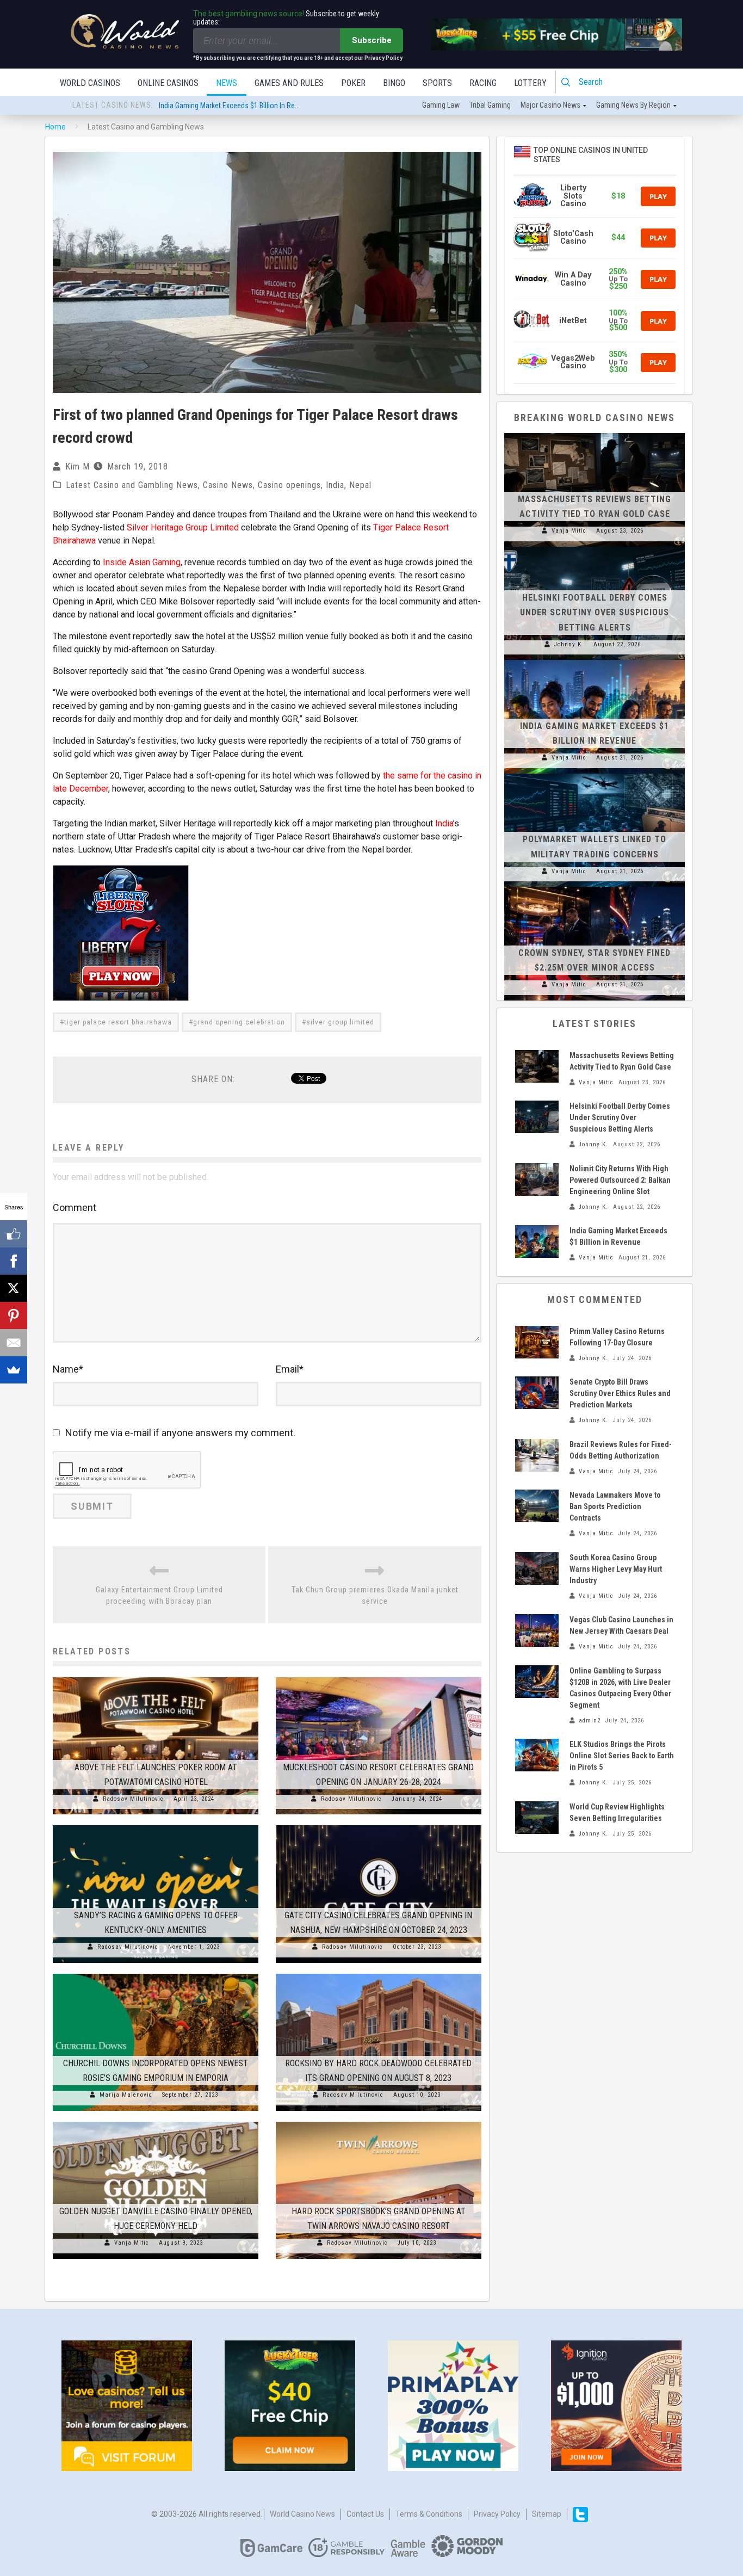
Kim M (78, 467)
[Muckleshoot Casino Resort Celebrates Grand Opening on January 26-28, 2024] (379, 1677)
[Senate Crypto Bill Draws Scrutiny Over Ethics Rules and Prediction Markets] (537, 1393)
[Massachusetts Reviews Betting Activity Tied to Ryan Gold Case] (595, 433)
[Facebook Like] (14, 1234)
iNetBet (573, 321)
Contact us (365, 2514)
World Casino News (302, 2514)
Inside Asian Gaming (142, 562)
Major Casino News (550, 105)
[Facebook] (14, 1261)
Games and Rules (289, 83)
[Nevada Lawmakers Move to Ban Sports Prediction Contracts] (537, 1506)
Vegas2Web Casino (573, 362)
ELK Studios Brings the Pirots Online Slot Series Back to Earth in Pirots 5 (622, 1756)
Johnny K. (569, 644)
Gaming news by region (633, 105)
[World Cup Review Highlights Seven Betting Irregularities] (537, 1818)
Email (290, 1369)
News (227, 83)
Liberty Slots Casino (573, 196)
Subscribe (372, 40)
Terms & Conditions (429, 2514)
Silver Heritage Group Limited (183, 527)
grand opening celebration (239, 1022)
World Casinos (90, 83)
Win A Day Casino (573, 279)
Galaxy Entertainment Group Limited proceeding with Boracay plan (159, 1595)
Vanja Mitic (132, 2243)
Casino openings (289, 485)
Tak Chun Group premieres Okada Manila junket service (375, 1595)
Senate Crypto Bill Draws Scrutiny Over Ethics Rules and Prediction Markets (620, 1393)
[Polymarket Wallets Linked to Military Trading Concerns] (595, 774)
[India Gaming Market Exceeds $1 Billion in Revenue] (595, 660)
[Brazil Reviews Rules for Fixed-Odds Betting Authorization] (537, 1455)
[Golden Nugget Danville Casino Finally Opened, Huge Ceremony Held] (156, 2122)
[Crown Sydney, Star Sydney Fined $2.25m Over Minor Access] (595, 887)
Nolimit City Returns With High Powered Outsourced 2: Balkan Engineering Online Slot (620, 1180)
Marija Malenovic (126, 2095)
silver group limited (340, 1022)
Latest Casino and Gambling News (132, 485)
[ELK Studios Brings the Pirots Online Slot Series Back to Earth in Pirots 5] (537, 1755)
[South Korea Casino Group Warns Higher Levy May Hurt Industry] (537, 1568)
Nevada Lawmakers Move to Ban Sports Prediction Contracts (615, 1506)
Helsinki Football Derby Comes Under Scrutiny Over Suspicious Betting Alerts (595, 612)
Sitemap (547, 2514)
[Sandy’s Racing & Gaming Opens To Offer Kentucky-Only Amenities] (156, 1825)
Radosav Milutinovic (133, 1799)
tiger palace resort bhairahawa (118, 1022)
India (335, 485)
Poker (353, 83)
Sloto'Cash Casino (573, 237)
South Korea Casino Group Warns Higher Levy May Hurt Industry (616, 1569)
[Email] (14, 1343)
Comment (75, 1207)
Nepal (360, 485)
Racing (483, 83)
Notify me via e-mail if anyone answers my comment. (180, 1433)
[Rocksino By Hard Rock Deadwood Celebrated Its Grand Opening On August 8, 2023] (379, 1974)
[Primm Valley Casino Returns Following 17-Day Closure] (537, 1342)
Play (658, 196)
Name (68, 1369)
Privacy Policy (497, 2514)
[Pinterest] (14, 1315)
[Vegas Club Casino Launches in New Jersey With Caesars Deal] (537, 1630)
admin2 (590, 1721)
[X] (14, 1288)
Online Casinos (168, 83)
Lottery (530, 83)
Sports (437, 83)
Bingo (394, 83)
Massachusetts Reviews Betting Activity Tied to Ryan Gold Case (257, 106)
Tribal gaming (490, 105)
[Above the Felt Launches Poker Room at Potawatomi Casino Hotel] (156, 1677)
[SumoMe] (14, 1370)
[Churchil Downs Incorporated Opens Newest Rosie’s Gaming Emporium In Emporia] (156, 1974)
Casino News (228, 485)
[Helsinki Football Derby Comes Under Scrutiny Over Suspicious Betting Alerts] (595, 547)
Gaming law (441, 105)
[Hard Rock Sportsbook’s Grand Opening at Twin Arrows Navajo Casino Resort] (379, 2122)
